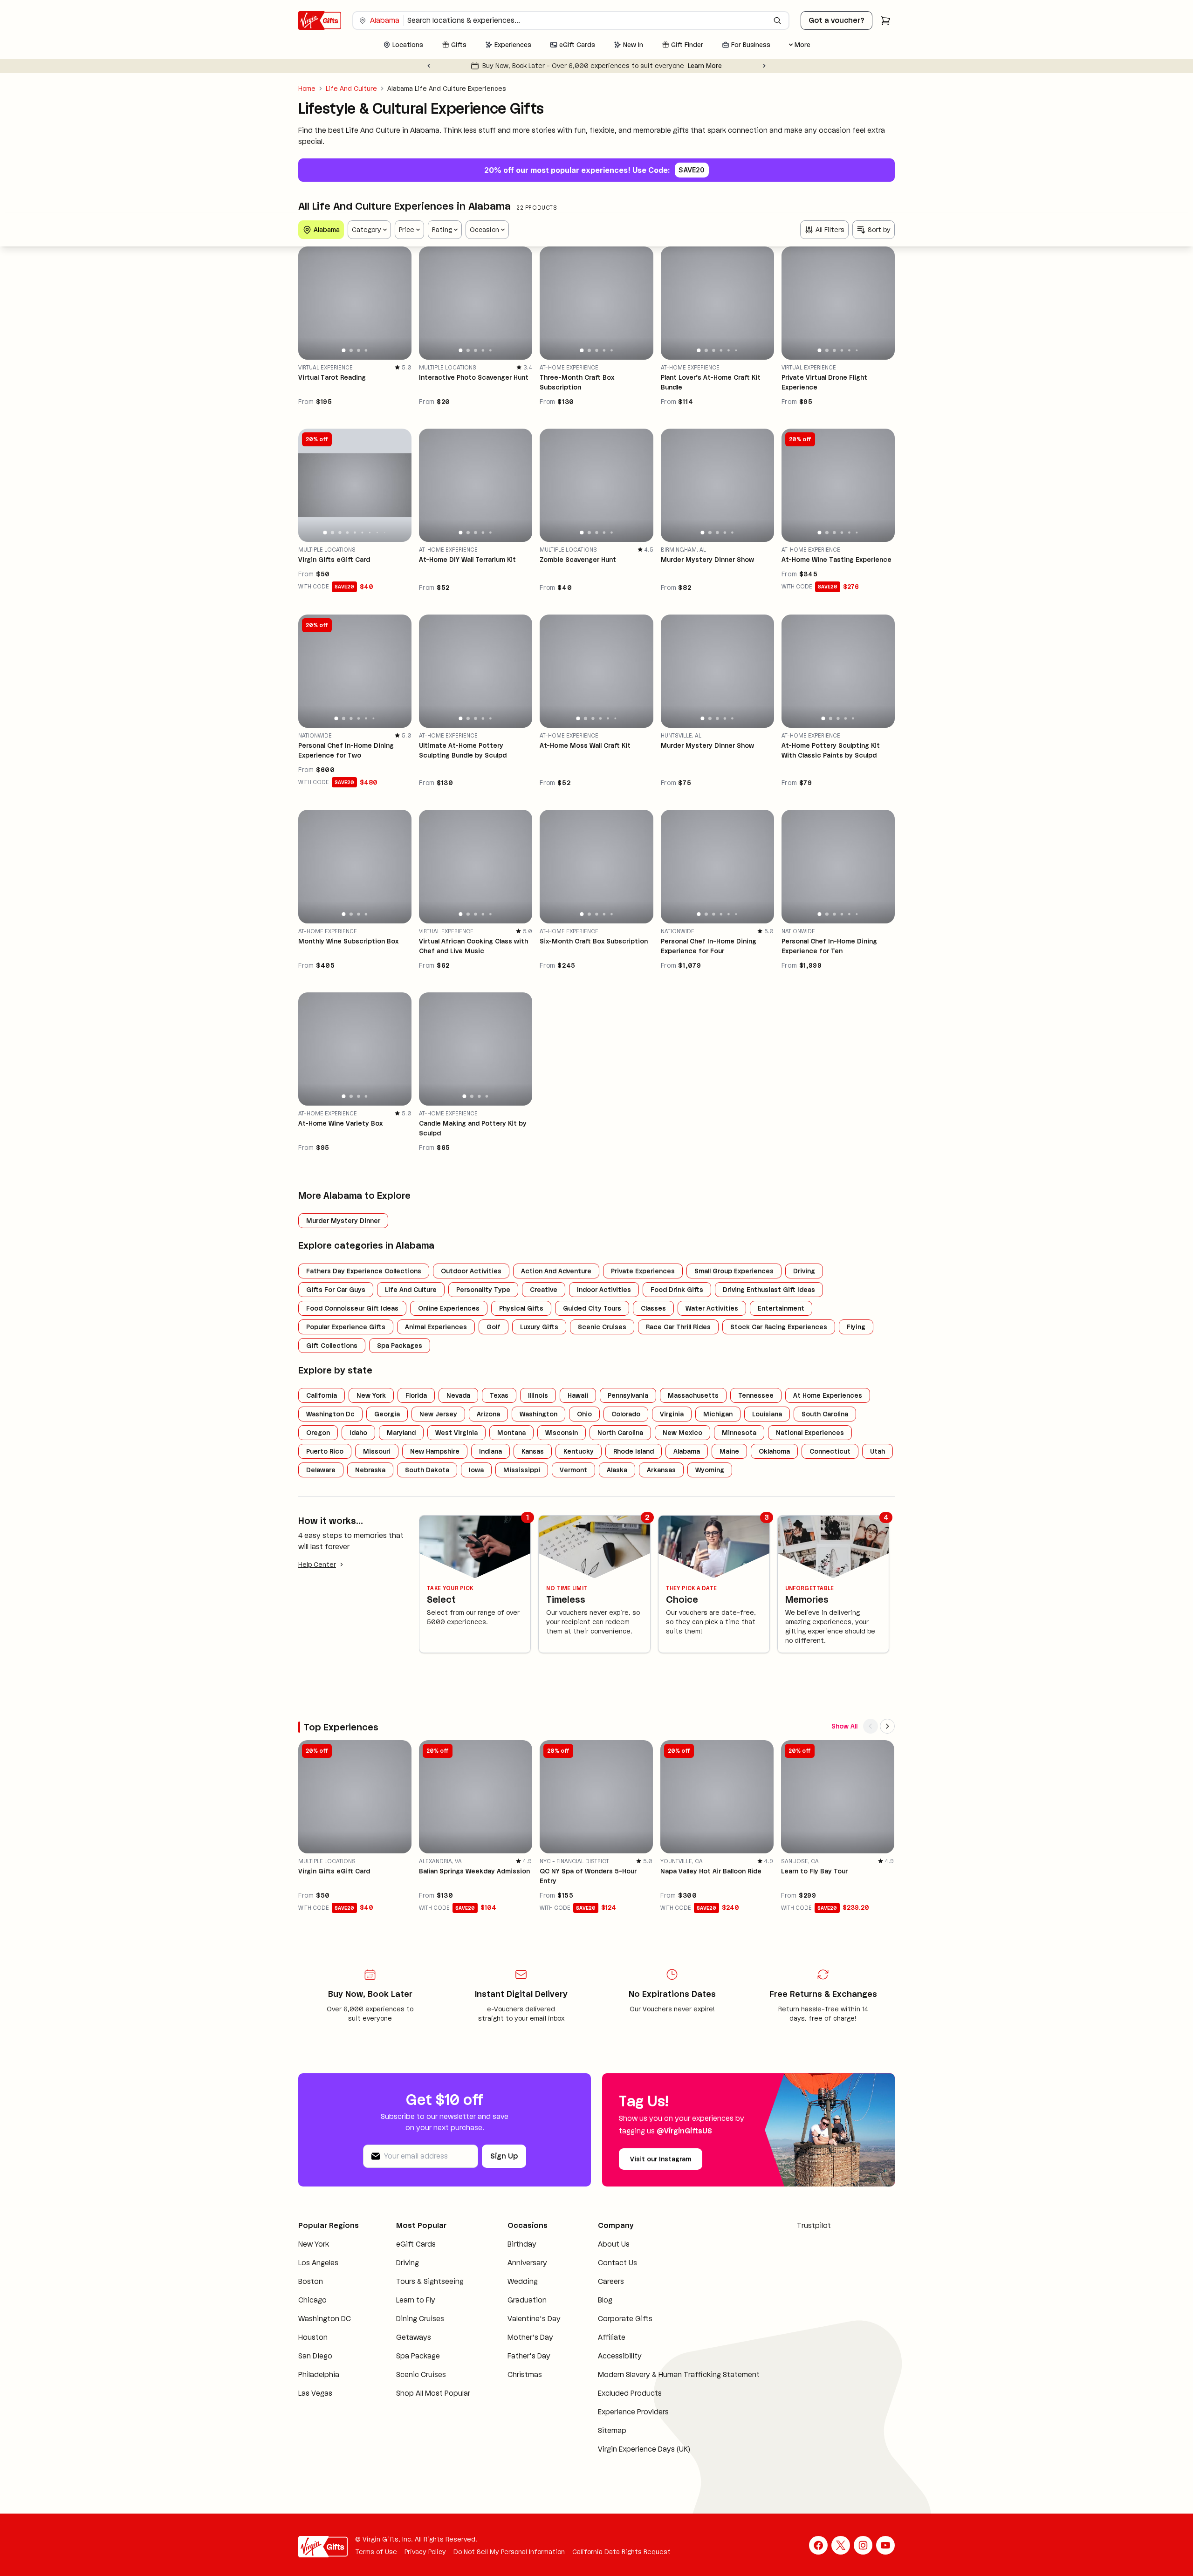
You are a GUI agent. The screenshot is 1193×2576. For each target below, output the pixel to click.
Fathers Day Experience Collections (364, 1271)
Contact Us (600, 2263)
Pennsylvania (628, 1395)
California (322, 1395)
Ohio (584, 1414)
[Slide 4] (366, 350)
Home (307, 89)
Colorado (626, 1414)
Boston (311, 2292)
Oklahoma (774, 1451)
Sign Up (504, 2156)
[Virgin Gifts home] (320, 20)
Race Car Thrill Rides (678, 1327)
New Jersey (438, 1414)
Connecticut (830, 1451)
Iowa (476, 1470)
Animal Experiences (436, 1327)
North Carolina (620, 1433)
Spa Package (412, 2367)
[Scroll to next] (887, 1726)
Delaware (321, 1470)
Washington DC (325, 2330)
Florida (416, 1395)
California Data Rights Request (621, 2563)
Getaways (408, 2348)
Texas (499, 1395)
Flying (856, 1327)
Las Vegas (315, 2404)
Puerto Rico (325, 1451)
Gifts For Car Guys (336, 1290)
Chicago (312, 2311)
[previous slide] (309, 303)
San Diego (315, 2367)
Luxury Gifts (539, 1327)
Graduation (514, 2300)
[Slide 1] (344, 350)
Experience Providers (616, 2423)
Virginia (672, 1414)
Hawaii (578, 1395)
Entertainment (781, 1308)
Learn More (722, 66)
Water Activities (712, 1308)
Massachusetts (693, 1395)
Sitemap (595, 2442)
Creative (544, 1290)
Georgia (387, 1414)
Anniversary (515, 2263)
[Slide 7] (370, 533)
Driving (804, 1271)
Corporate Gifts (608, 2319)
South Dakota (427, 1470)
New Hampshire (435, 1451)
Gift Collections (332, 1346)
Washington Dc (330, 1414)
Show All (844, 1726)
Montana (511, 1433)
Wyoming (710, 1470)
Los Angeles (318, 2274)
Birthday (509, 2244)
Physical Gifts (521, 1308)
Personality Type (483, 1290)
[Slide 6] (736, 350)
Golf (494, 1327)
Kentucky (579, 1451)
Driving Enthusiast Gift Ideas (769, 1290)
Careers (594, 2281)
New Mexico (682, 1433)
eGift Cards (410, 2244)
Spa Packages (400, 1346)
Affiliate (594, 2337)
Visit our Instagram (661, 2159)
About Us (596, 2244)
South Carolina (825, 1414)
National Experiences (810, 1433)
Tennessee (756, 1395)
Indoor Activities (604, 1290)
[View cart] (885, 20)
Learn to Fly (410, 2311)
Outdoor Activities (471, 1271)
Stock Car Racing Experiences (779, 1327)
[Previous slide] (429, 66)
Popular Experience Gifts (346, 1327)
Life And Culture (351, 89)
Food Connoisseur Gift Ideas (352, 1308)
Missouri (377, 1451)
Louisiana (767, 1414)
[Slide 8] (377, 533)
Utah (878, 1451)
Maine (729, 1451)
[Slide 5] (490, 351)
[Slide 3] (358, 350)
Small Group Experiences (734, 1271)
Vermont (573, 1470)
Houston (313, 2348)
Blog (588, 2300)
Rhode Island (634, 1451)
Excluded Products (613, 2404)
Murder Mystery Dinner (343, 1221)
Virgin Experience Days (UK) (627, 2460)
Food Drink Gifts (677, 1290)
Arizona (488, 1414)
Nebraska (370, 1470)
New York (371, 1395)
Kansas (533, 1451)
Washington (538, 1414)
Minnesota (739, 1433)
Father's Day (516, 2367)
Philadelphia (319, 2386)
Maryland (401, 1433)
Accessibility (603, 2356)
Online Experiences (449, 1308)
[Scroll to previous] (871, 1726)
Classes (653, 1308)
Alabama (687, 1451)
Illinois (538, 1395)
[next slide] (400, 303)
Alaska (617, 1470)
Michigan (718, 1414)
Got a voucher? (836, 20)
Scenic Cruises (602, 1327)
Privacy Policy (425, 2563)
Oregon (318, 1433)
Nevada (458, 1395)
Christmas (512, 2386)
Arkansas (661, 1470)
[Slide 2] (351, 350)
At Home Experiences (828, 1395)
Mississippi (522, 1470)
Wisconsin (562, 1433)
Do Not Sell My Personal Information (509, 2563)
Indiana (490, 1451)
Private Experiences (643, 1271)
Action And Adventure (556, 1271)
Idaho (358, 1433)
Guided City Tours (592, 1308)
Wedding (510, 2281)
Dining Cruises (415, 2330)
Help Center (317, 1565)
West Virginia (456, 1433)
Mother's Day (518, 2348)
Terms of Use (376, 2563)
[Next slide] (764, 66)
